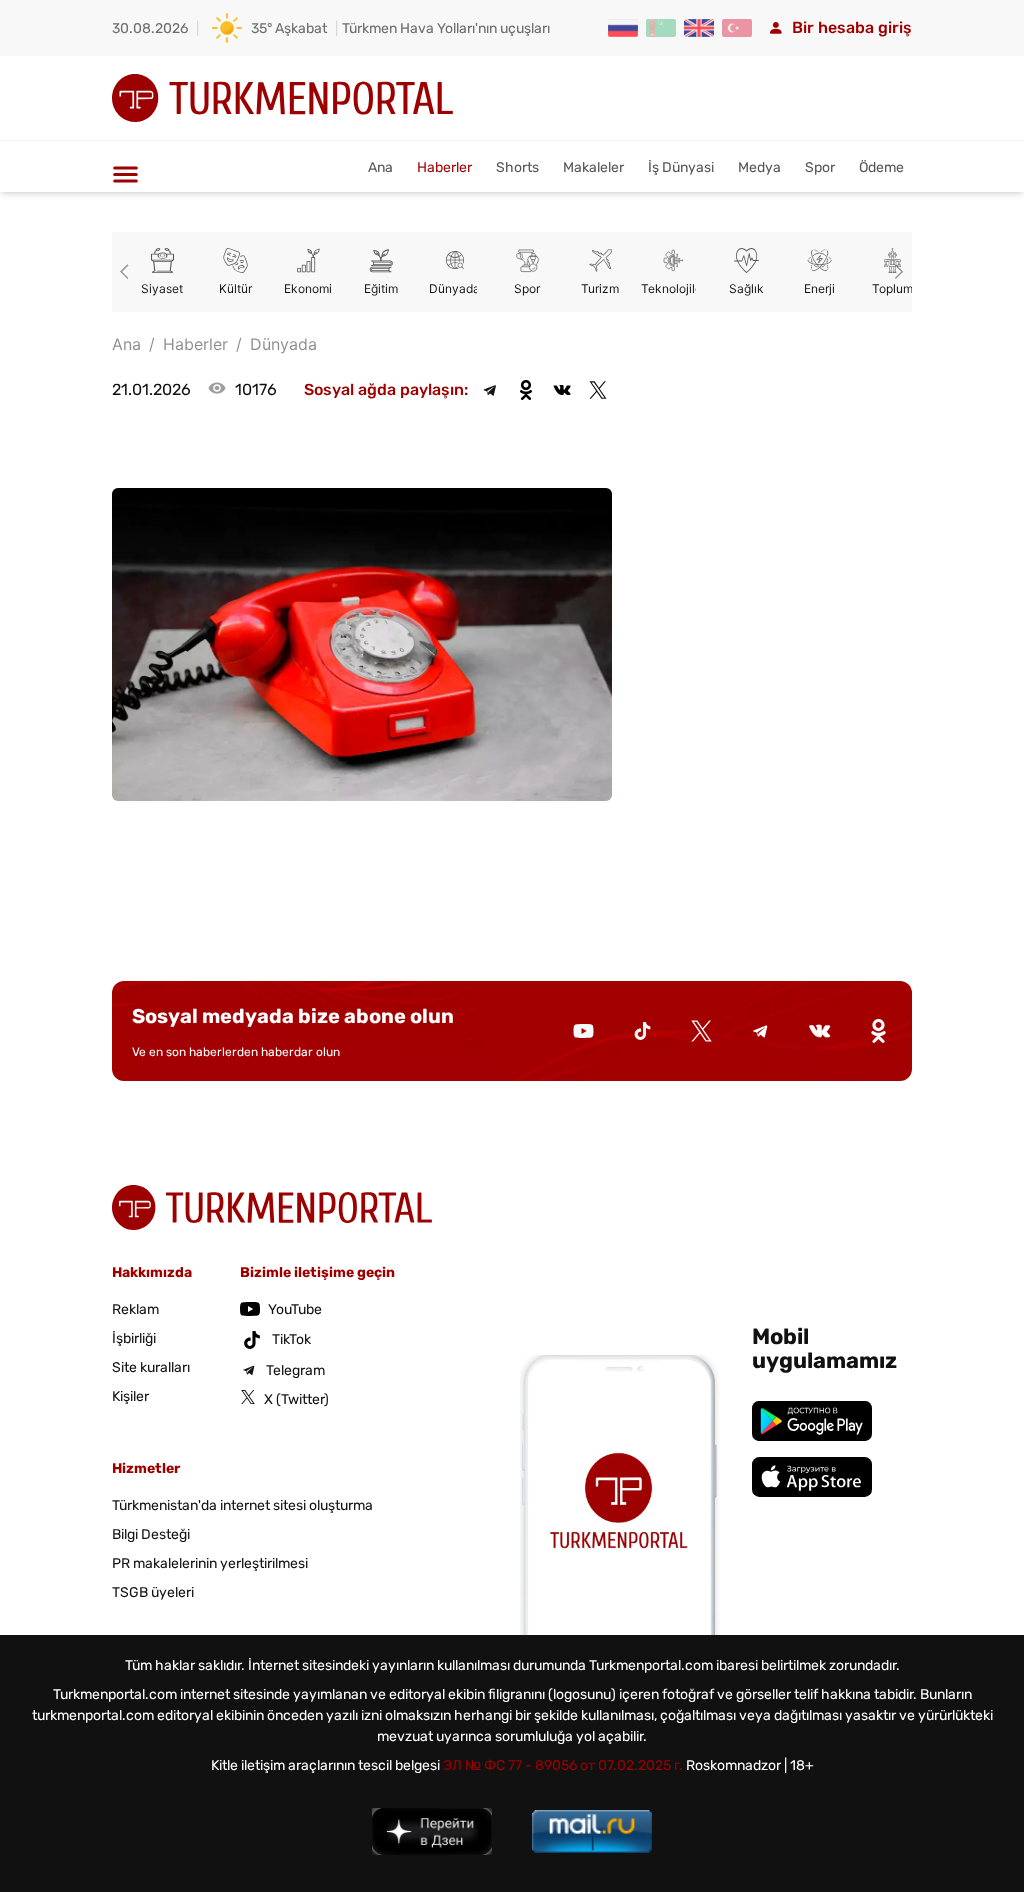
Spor (820, 167)
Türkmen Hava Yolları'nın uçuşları (446, 28)
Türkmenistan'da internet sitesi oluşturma (242, 1505)
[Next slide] (896, 272)
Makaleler (593, 167)
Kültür (235, 288)
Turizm (600, 288)
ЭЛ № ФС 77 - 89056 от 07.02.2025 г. (563, 1765)
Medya (759, 167)
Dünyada (454, 288)
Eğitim (381, 288)
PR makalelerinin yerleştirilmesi (210, 1563)
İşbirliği (134, 1338)
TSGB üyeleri (153, 1592)
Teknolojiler (673, 288)
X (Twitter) (296, 1399)
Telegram (295, 1370)
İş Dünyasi (681, 167)
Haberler (444, 167)
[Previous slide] (128, 272)
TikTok (291, 1339)
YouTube (295, 1309)
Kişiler (130, 1396)
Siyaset (162, 288)
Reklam (135, 1309)
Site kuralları (151, 1367)
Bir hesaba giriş (852, 27)
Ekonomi (308, 288)
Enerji (819, 288)
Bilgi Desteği (151, 1534)
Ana (380, 167)
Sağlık (746, 288)
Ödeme (881, 167)
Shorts (517, 167)
